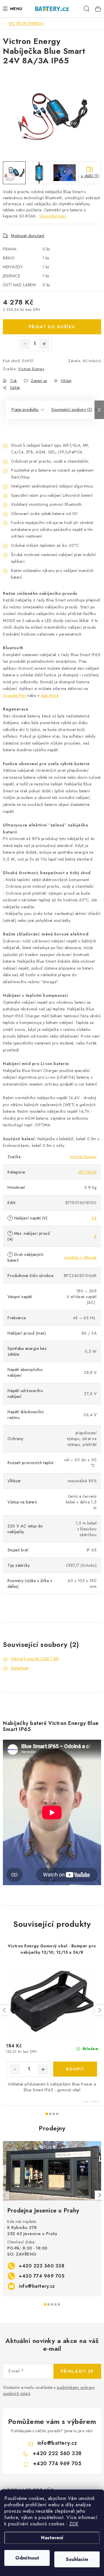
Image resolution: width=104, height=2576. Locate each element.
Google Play (14, 695)
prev (5, 2010)
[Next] (99, 2195)
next (99, 2010)
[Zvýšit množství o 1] (44, 344)
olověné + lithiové (80, 1257)
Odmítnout (27, 2558)
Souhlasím (77, 2559)
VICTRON (88, 1172)
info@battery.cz (37, 2286)
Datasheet (20, 1668)
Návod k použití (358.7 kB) (35, 1659)
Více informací (53, 216)
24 (94, 1218)
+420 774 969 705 (42, 2276)
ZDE (74, 2524)
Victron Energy (31, 369)
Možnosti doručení (28, 236)
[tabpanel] (52, 2219)
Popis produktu (25, 409)
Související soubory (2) (72, 409)
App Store (50, 695)
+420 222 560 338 (42, 2266)
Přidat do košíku (52, 327)
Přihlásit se (77, 2371)
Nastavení (52, 2538)
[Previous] (5, 2195)
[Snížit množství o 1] (25, 344)
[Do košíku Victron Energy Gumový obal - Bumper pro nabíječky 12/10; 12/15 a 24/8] (75, 2069)
